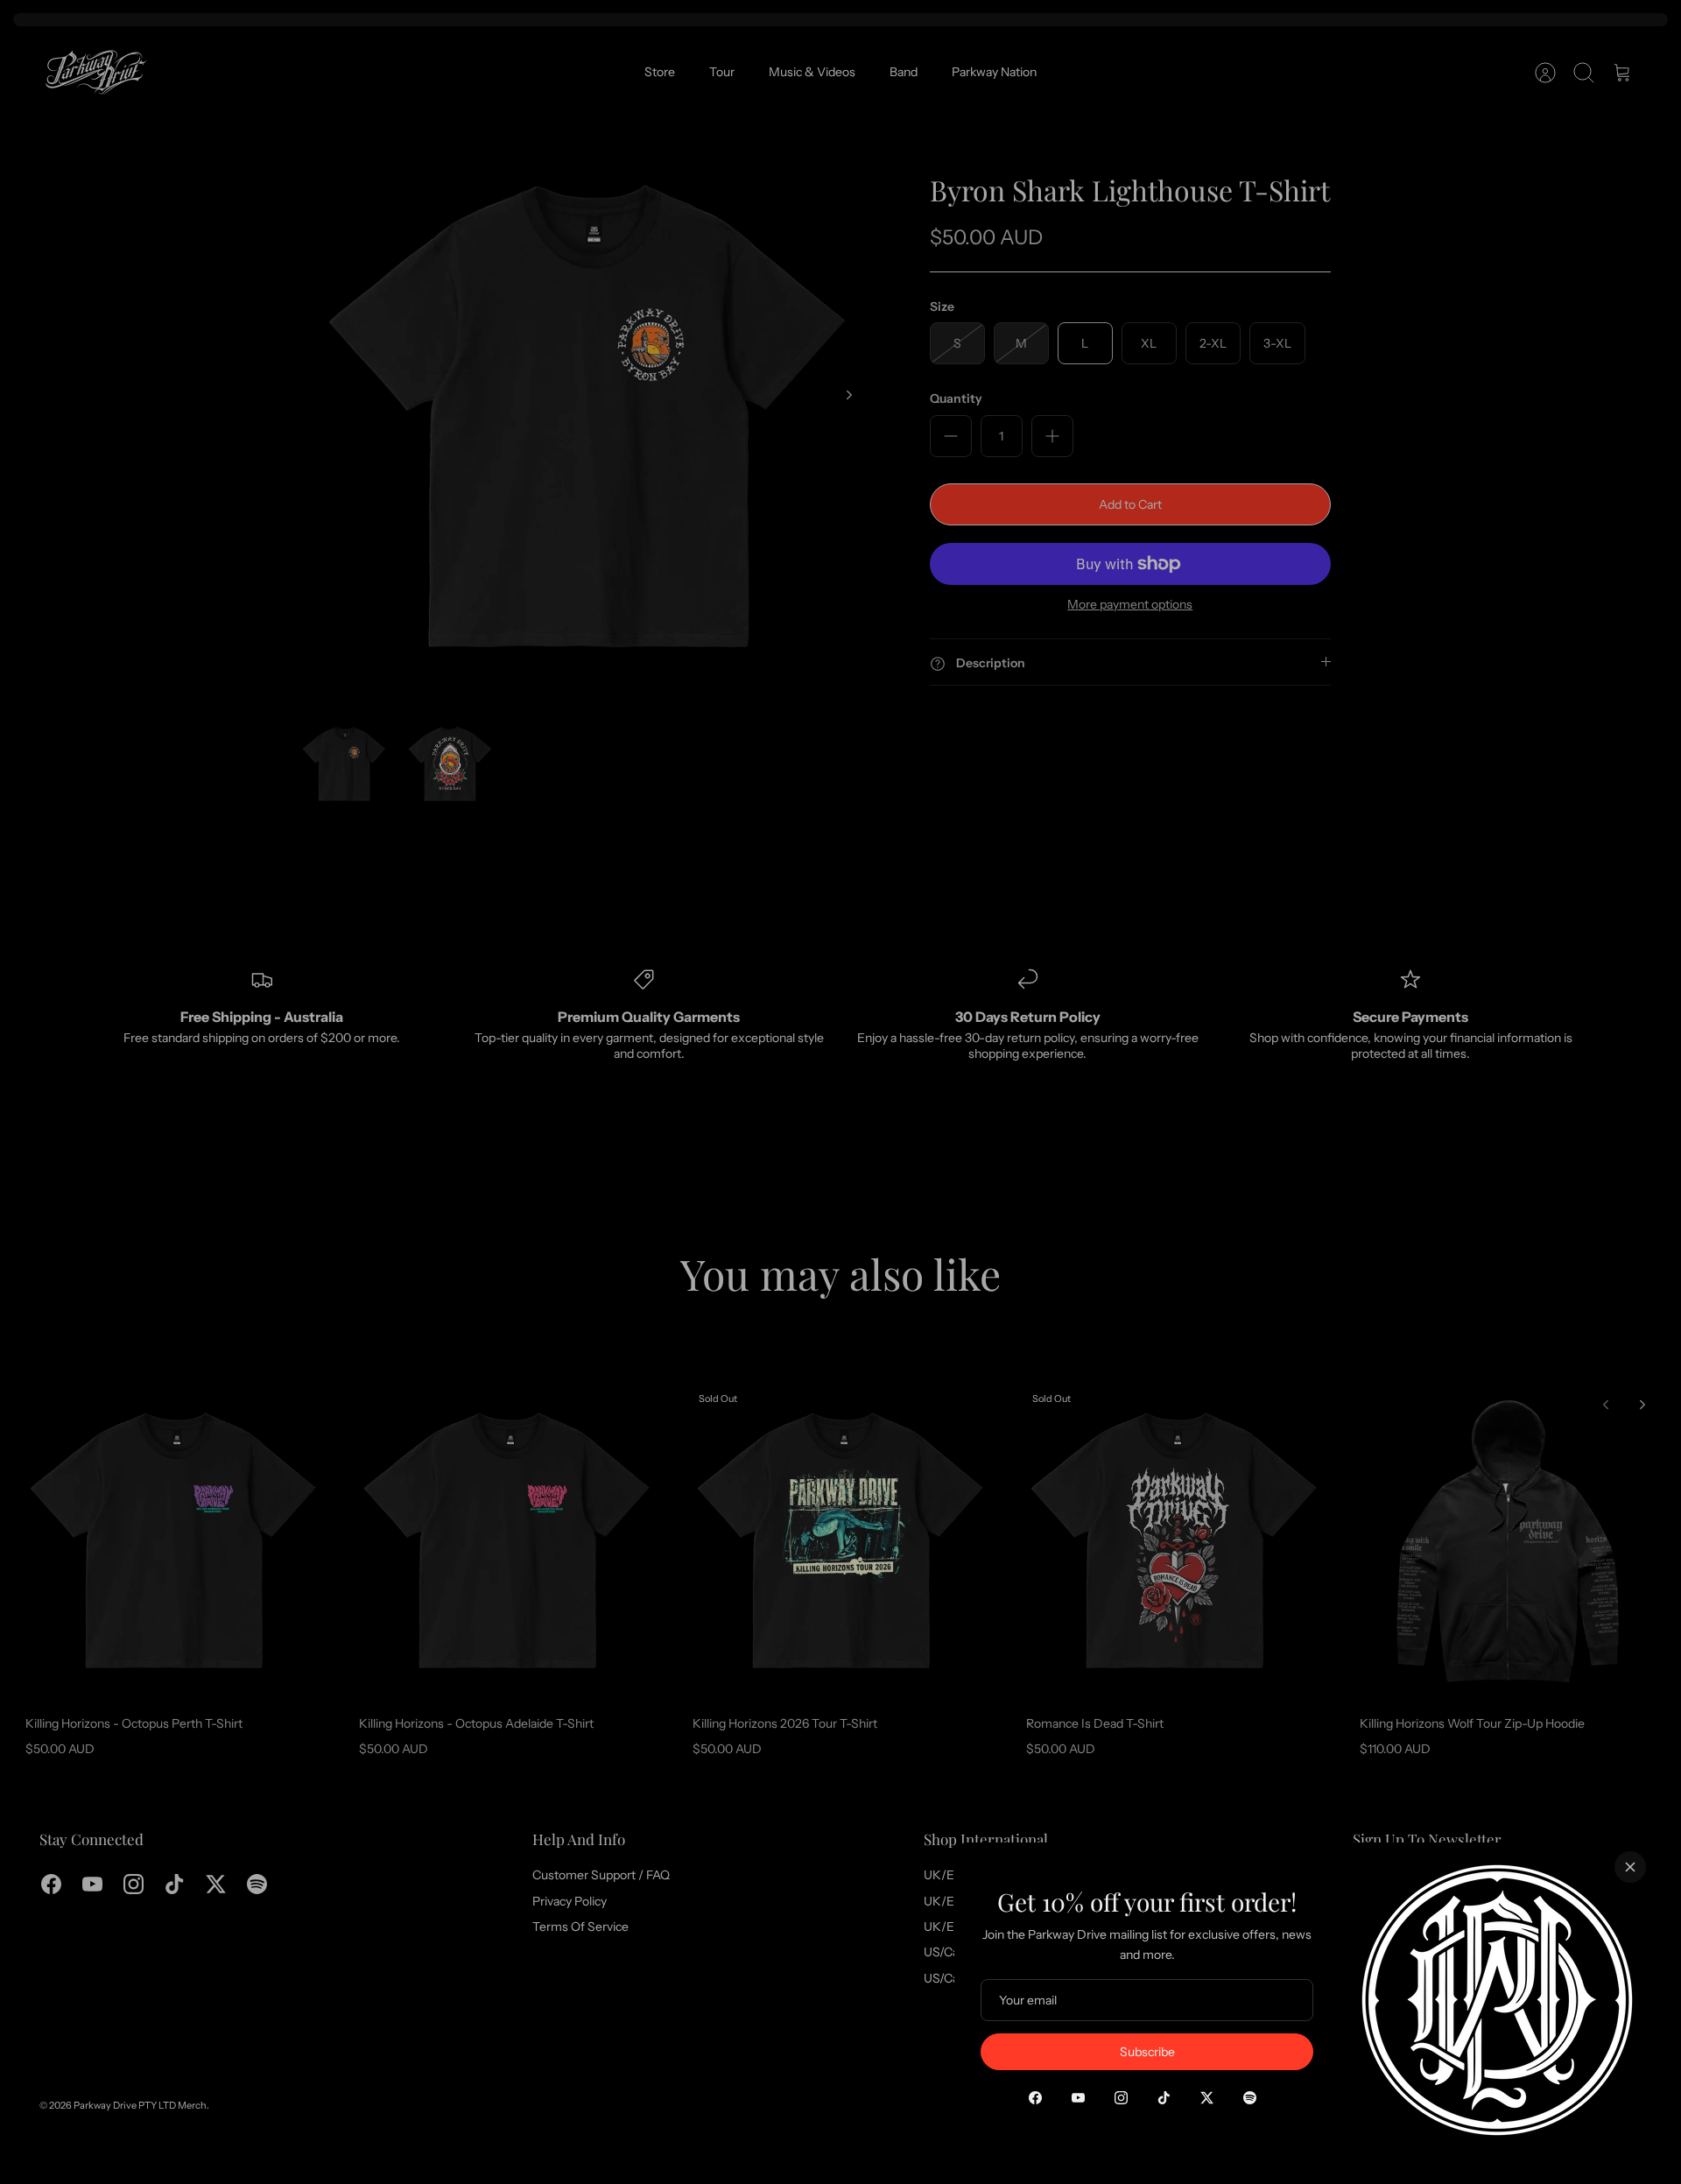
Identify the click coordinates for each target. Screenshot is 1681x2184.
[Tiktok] (1164, 2098)
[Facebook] (1035, 2098)
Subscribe (1147, 2052)
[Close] (1630, 1867)
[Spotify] (1250, 2098)
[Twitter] (1207, 2098)
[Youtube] (1078, 2098)
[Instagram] (1121, 2098)
